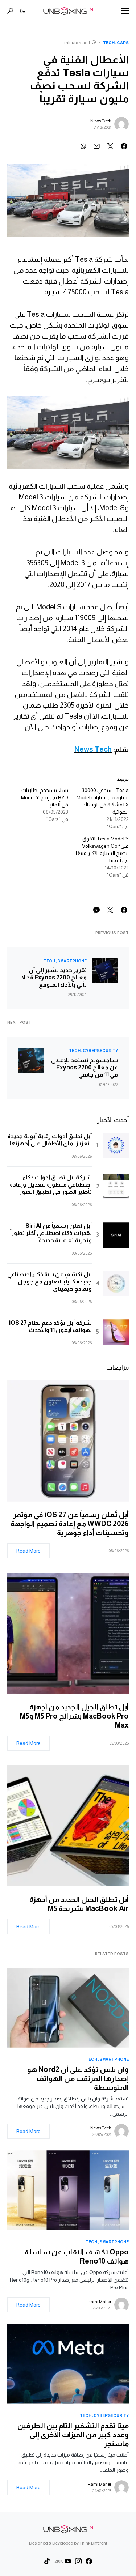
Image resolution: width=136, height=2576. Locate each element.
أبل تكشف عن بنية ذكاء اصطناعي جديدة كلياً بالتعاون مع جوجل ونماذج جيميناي (50, 1281)
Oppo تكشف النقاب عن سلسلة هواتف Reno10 (77, 2256)
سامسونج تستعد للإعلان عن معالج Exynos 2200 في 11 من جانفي (85, 1067)
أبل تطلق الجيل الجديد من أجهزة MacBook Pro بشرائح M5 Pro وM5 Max (74, 1716)
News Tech (101, 121)
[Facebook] (89, 2561)
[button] (125, 11)
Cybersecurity (100, 1051)
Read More (28, 1551)
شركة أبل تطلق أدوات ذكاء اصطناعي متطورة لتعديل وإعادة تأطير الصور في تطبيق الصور (51, 1185)
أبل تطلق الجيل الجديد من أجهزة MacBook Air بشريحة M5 (79, 1904)
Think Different (93, 2543)
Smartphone (72, 961)
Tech (109, 43)
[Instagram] (78, 2561)
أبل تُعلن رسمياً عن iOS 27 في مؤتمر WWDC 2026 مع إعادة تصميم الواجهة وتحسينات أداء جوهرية (70, 1524)
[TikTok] (47, 2561)
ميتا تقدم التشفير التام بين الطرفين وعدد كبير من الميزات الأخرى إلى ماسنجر (73, 2435)
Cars (123, 43)
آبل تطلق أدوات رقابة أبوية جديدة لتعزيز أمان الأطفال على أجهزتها (50, 1140)
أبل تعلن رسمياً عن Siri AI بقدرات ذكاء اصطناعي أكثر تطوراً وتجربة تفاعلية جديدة (51, 1233)
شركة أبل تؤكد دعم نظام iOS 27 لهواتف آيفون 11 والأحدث (50, 1326)
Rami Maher (100, 2302)
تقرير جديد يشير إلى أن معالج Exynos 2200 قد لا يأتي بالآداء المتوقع (54, 977)
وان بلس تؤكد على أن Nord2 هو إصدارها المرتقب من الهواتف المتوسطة (78, 2078)
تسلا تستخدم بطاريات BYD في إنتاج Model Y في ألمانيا (45, 797)
